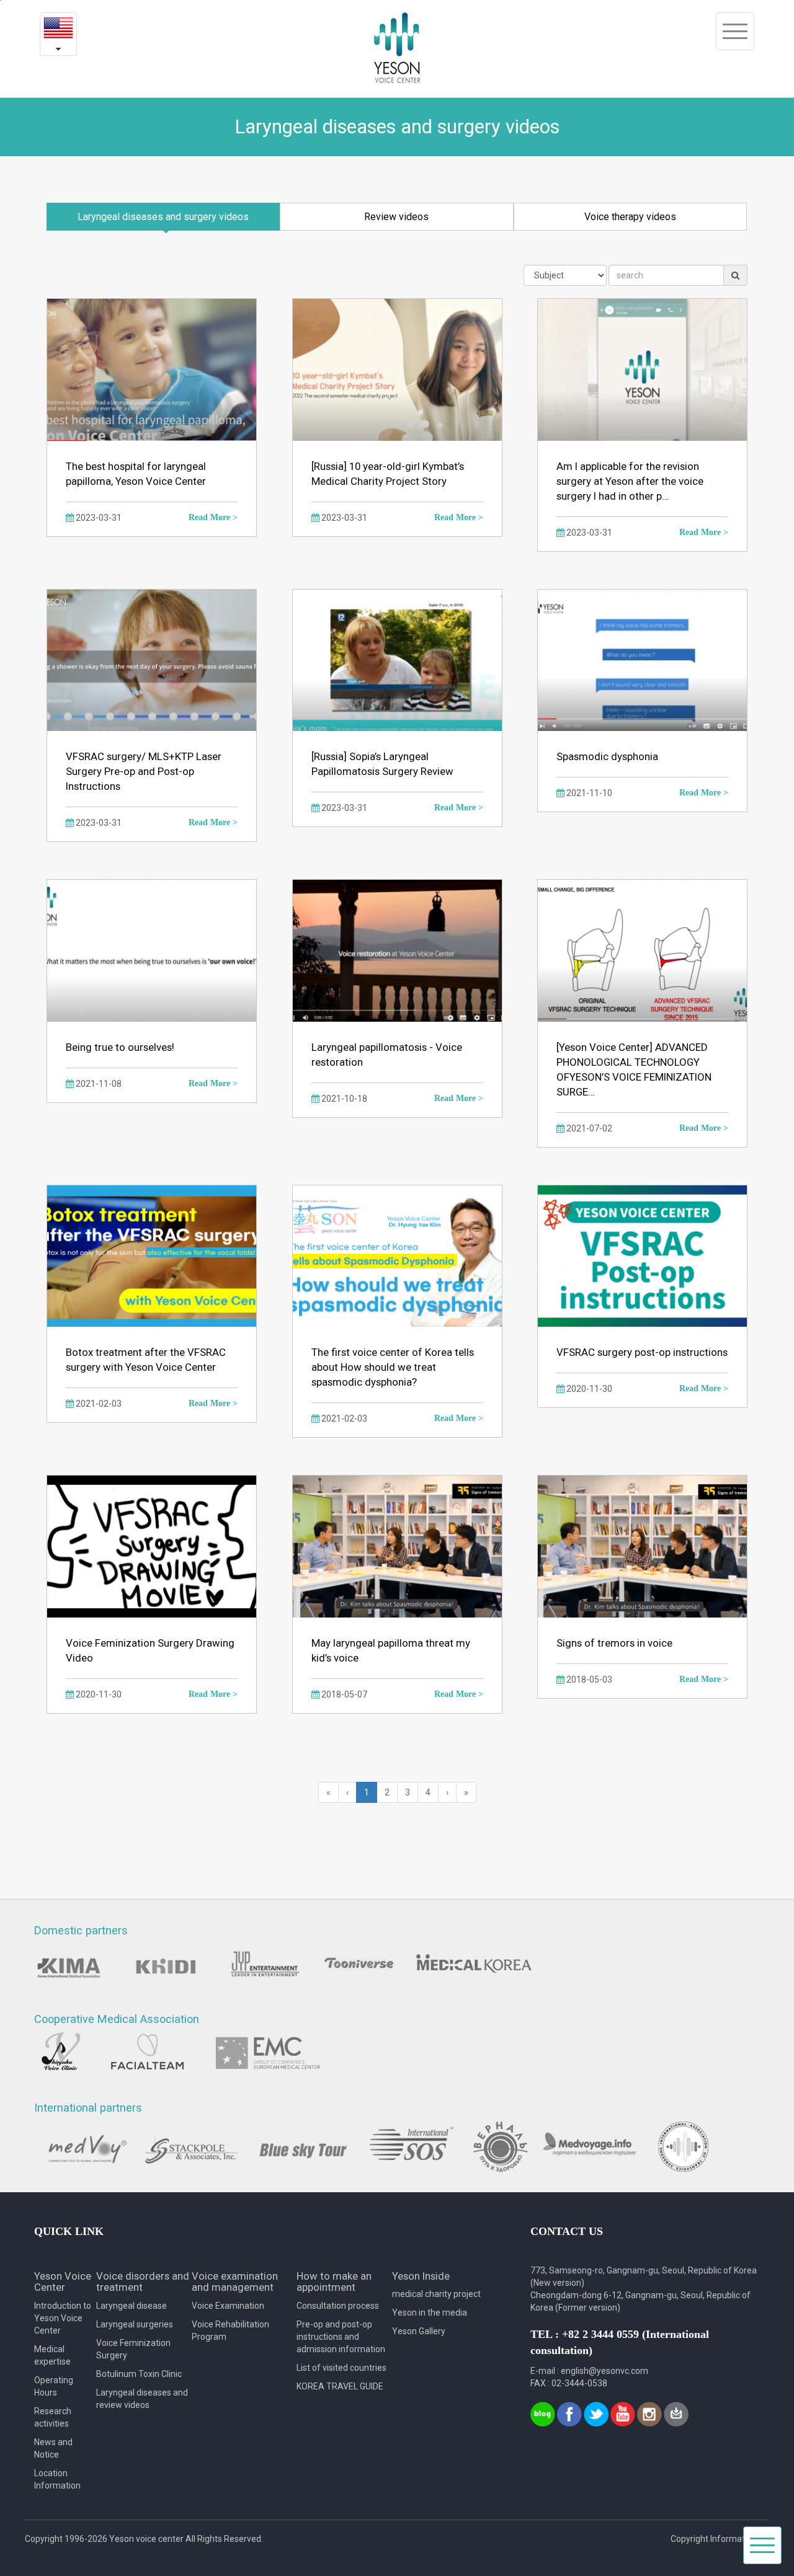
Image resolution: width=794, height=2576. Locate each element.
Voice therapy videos (630, 217)
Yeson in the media (430, 2313)
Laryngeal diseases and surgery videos (163, 217)
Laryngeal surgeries (135, 2324)
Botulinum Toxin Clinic (139, 2374)
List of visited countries (341, 2368)
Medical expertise (52, 2355)
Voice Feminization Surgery (133, 2349)
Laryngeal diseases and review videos (142, 2399)
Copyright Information (714, 2539)
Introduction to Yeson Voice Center (63, 2318)
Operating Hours (54, 2386)
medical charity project (436, 2294)
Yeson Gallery (419, 2331)
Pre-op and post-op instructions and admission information (341, 2337)
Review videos (396, 217)
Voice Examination (228, 2306)
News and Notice (53, 2448)
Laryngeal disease (132, 2306)
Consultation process (338, 2306)
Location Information (57, 2479)
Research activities (53, 2417)
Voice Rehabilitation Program (230, 2330)
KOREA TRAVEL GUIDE (340, 2386)
